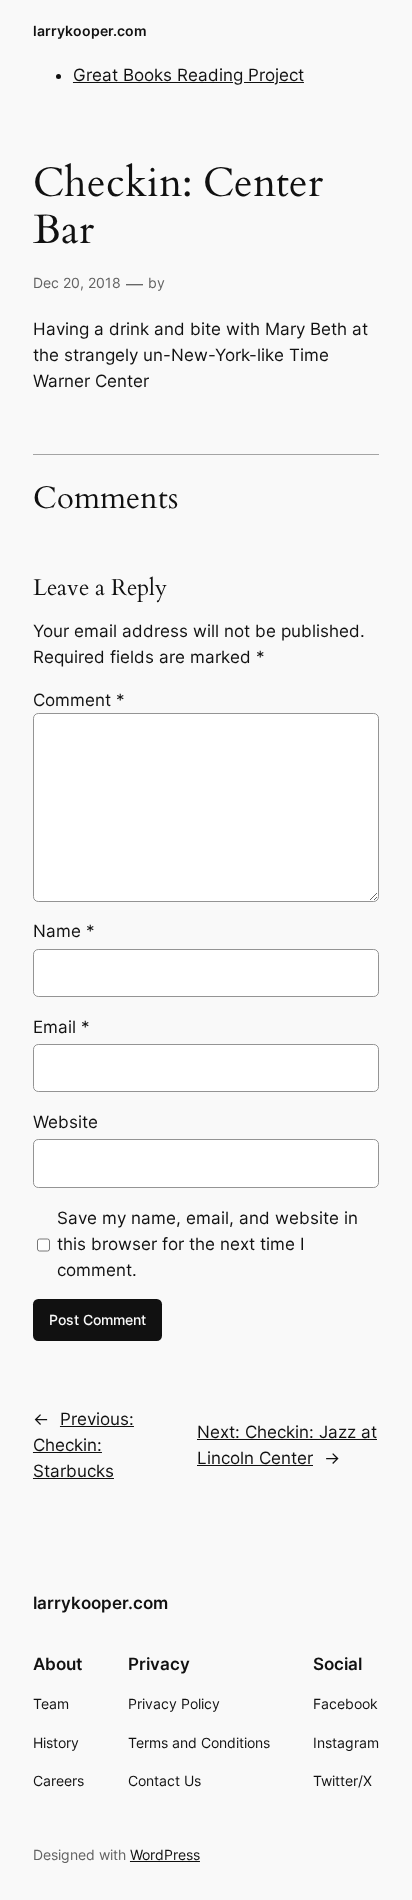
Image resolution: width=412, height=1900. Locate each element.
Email (61, 1027)
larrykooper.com (90, 30)
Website (65, 1122)
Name (64, 931)
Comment (79, 700)
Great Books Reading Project (188, 75)
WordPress (165, 1854)
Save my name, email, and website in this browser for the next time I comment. (207, 1244)
